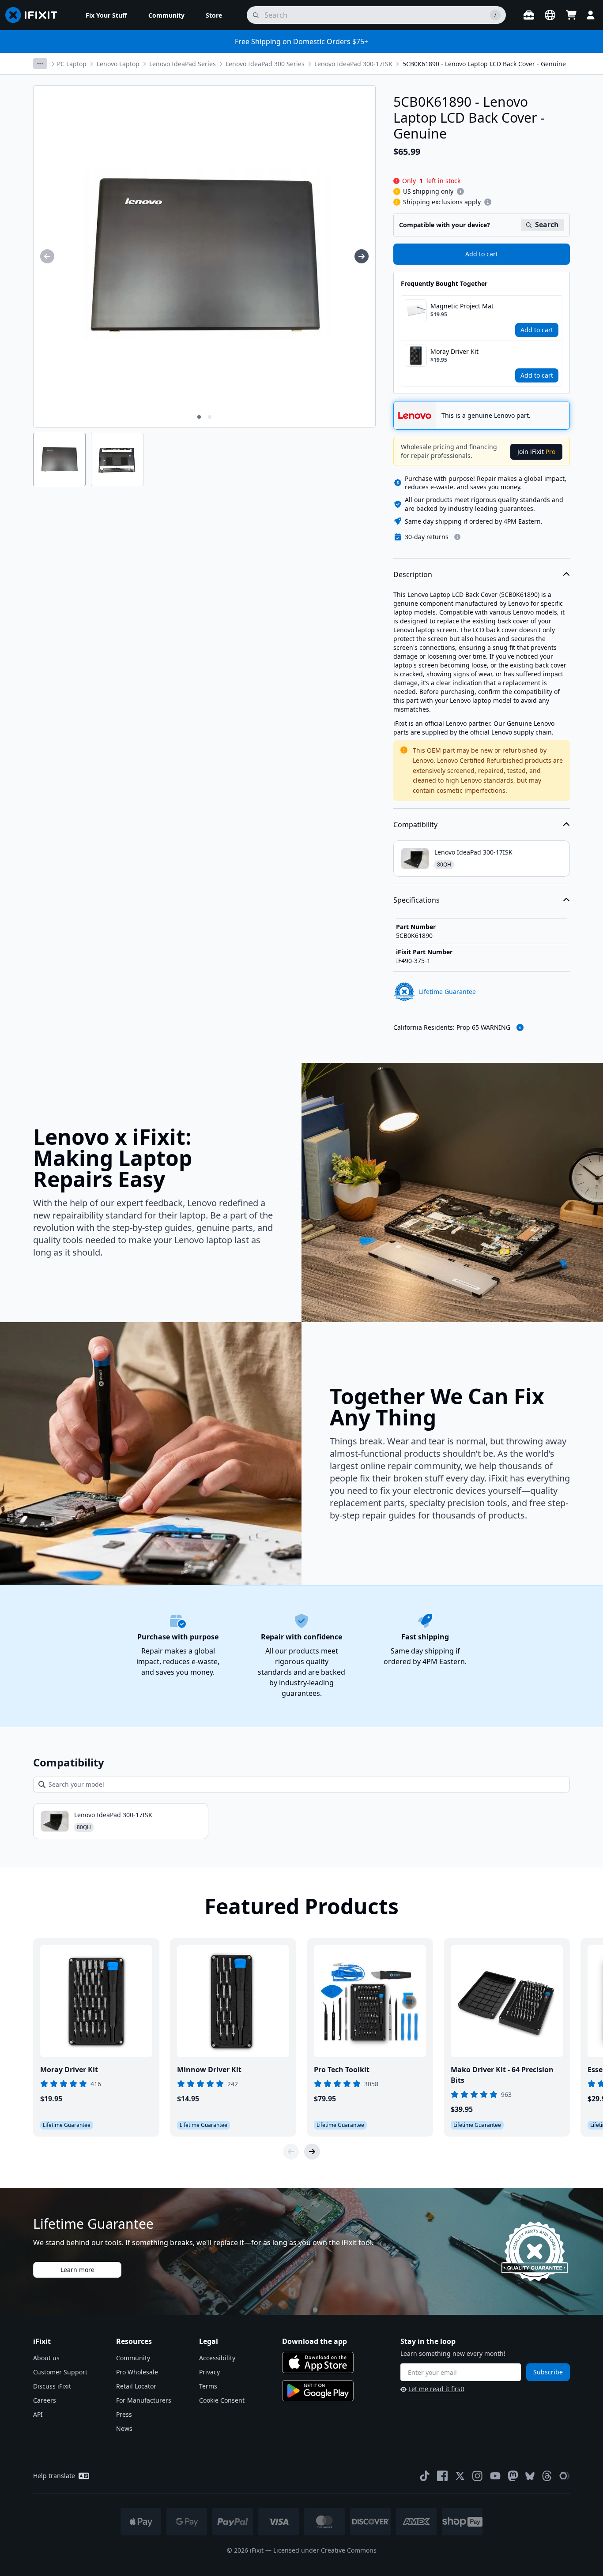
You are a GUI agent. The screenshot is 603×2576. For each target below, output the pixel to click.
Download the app (315, 2341)
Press (124, 2414)
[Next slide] (312, 2152)
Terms (208, 2386)
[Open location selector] (550, 15)
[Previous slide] (291, 2152)
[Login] (591, 15)
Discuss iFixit (52, 2386)
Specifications (416, 900)
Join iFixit (536, 452)
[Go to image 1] (199, 417)
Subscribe (548, 2372)
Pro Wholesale (137, 2372)
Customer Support (60, 2372)
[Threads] (547, 2476)
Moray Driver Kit (454, 351)
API (38, 2414)
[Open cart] (571, 15)
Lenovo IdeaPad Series (183, 64)
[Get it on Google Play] (318, 2391)
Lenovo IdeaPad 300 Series (265, 64)
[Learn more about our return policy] (457, 537)
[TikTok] (425, 2476)
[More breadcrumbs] (40, 64)
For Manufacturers (144, 2400)
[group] (47, 256)
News (124, 2428)
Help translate (54, 2476)
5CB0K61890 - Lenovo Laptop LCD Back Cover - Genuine (484, 64)
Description (413, 574)
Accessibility (217, 2358)
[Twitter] (460, 2476)
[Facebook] (442, 2476)
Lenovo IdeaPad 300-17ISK (353, 64)
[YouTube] (495, 2476)
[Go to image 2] (210, 417)
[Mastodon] (513, 2476)
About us (46, 2358)
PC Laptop (72, 64)
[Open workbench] (529, 15)
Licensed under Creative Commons (325, 2550)
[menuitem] (106, 15)
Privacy (209, 2372)
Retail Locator (136, 2386)
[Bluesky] (530, 2476)
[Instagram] (478, 2476)
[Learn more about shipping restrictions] (460, 191)
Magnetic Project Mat (462, 306)
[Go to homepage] (35, 15)
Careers (45, 2400)
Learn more (77, 2270)
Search (547, 225)
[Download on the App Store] (318, 2362)
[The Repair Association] (565, 2476)
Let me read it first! (436, 2389)
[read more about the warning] (520, 1027)
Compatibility (415, 825)
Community (133, 2358)
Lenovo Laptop (118, 64)
